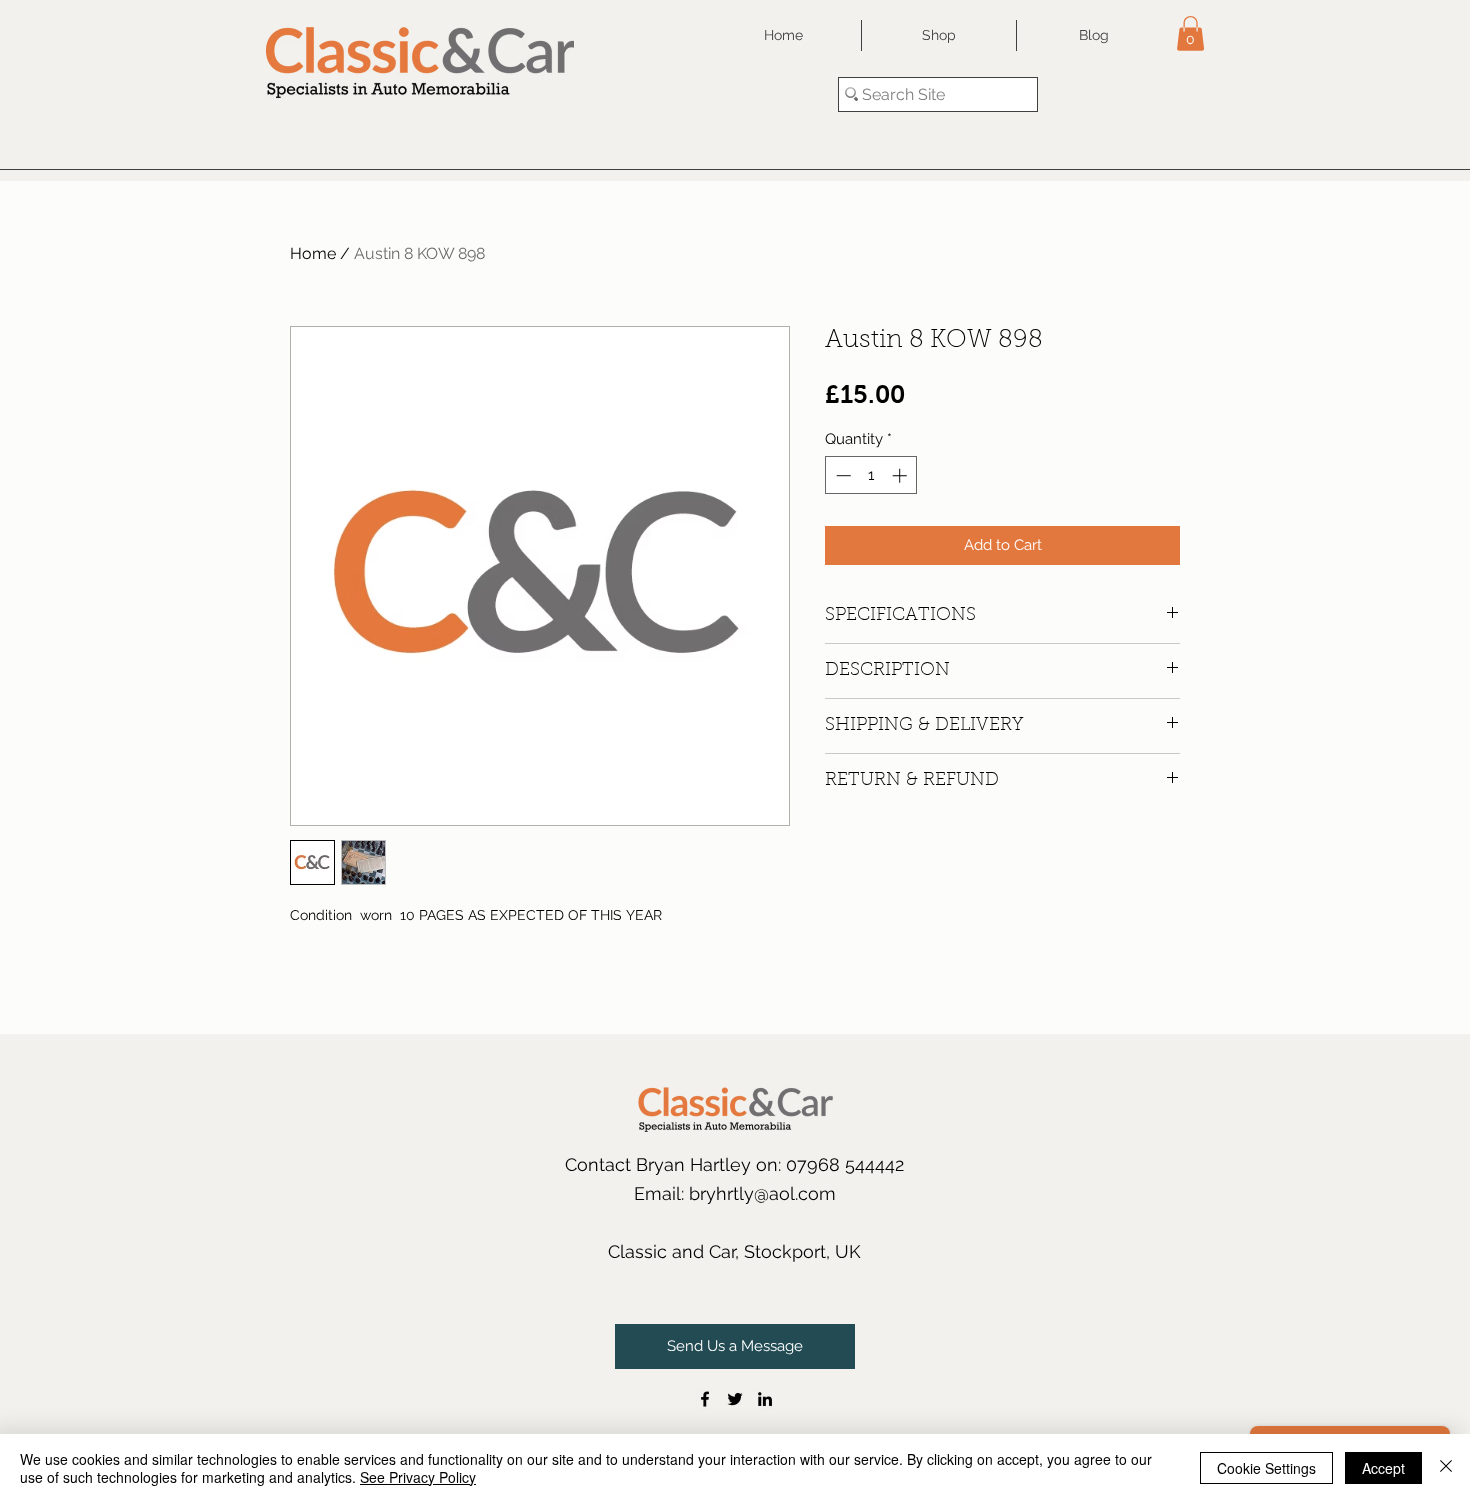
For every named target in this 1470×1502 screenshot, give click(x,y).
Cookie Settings (1266, 1468)
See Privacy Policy (418, 1477)
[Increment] (901, 475)
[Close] (1446, 1468)
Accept (1383, 1468)
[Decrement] (841, 475)
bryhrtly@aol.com (762, 1193)
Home (313, 253)
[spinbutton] (871, 475)
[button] (1190, 33)
